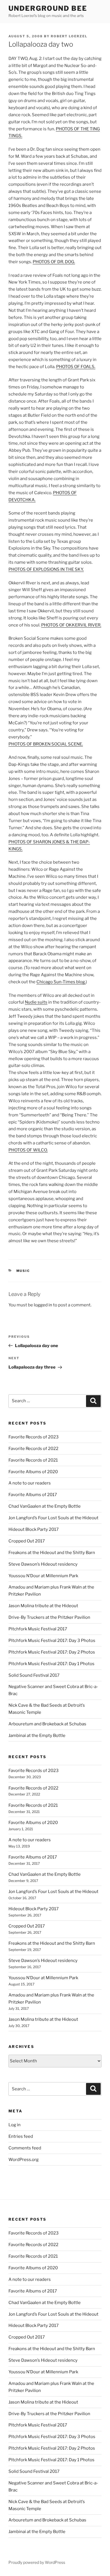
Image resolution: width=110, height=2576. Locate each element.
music (23, 1271)
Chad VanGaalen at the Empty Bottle (45, 1506)
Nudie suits (36, 1002)
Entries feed (21, 2136)
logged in (43, 1305)
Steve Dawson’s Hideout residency (43, 1564)
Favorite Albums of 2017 (33, 1495)
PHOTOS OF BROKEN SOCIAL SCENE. (46, 744)
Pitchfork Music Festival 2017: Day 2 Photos (52, 1652)
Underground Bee (48, 8)
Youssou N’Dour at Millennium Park (43, 1576)
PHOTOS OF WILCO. (28, 1150)
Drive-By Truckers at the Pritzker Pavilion (49, 1617)
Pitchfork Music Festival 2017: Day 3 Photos (52, 1641)
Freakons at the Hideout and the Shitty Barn (52, 1553)
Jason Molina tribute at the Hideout (43, 1606)
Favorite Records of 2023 (34, 1437)
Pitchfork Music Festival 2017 (38, 1629)
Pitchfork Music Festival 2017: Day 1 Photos (51, 1664)
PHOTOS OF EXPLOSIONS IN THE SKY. (46, 569)
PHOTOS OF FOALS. (76, 367)
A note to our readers (30, 1483)
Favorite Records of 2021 (33, 1460)
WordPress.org (24, 2160)
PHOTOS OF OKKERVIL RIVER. (71, 625)
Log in (15, 2125)
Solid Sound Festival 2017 (34, 1675)
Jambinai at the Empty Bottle (37, 1736)
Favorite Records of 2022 (33, 1449)
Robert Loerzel (69, 36)
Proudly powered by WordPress (37, 2562)
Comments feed (25, 2148)
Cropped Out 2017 (27, 1541)
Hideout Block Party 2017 (34, 1529)
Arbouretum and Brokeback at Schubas (47, 1724)
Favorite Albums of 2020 (33, 1472)
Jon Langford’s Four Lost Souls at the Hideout (53, 1518)
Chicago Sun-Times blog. (61, 982)
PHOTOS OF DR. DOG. (54, 262)
